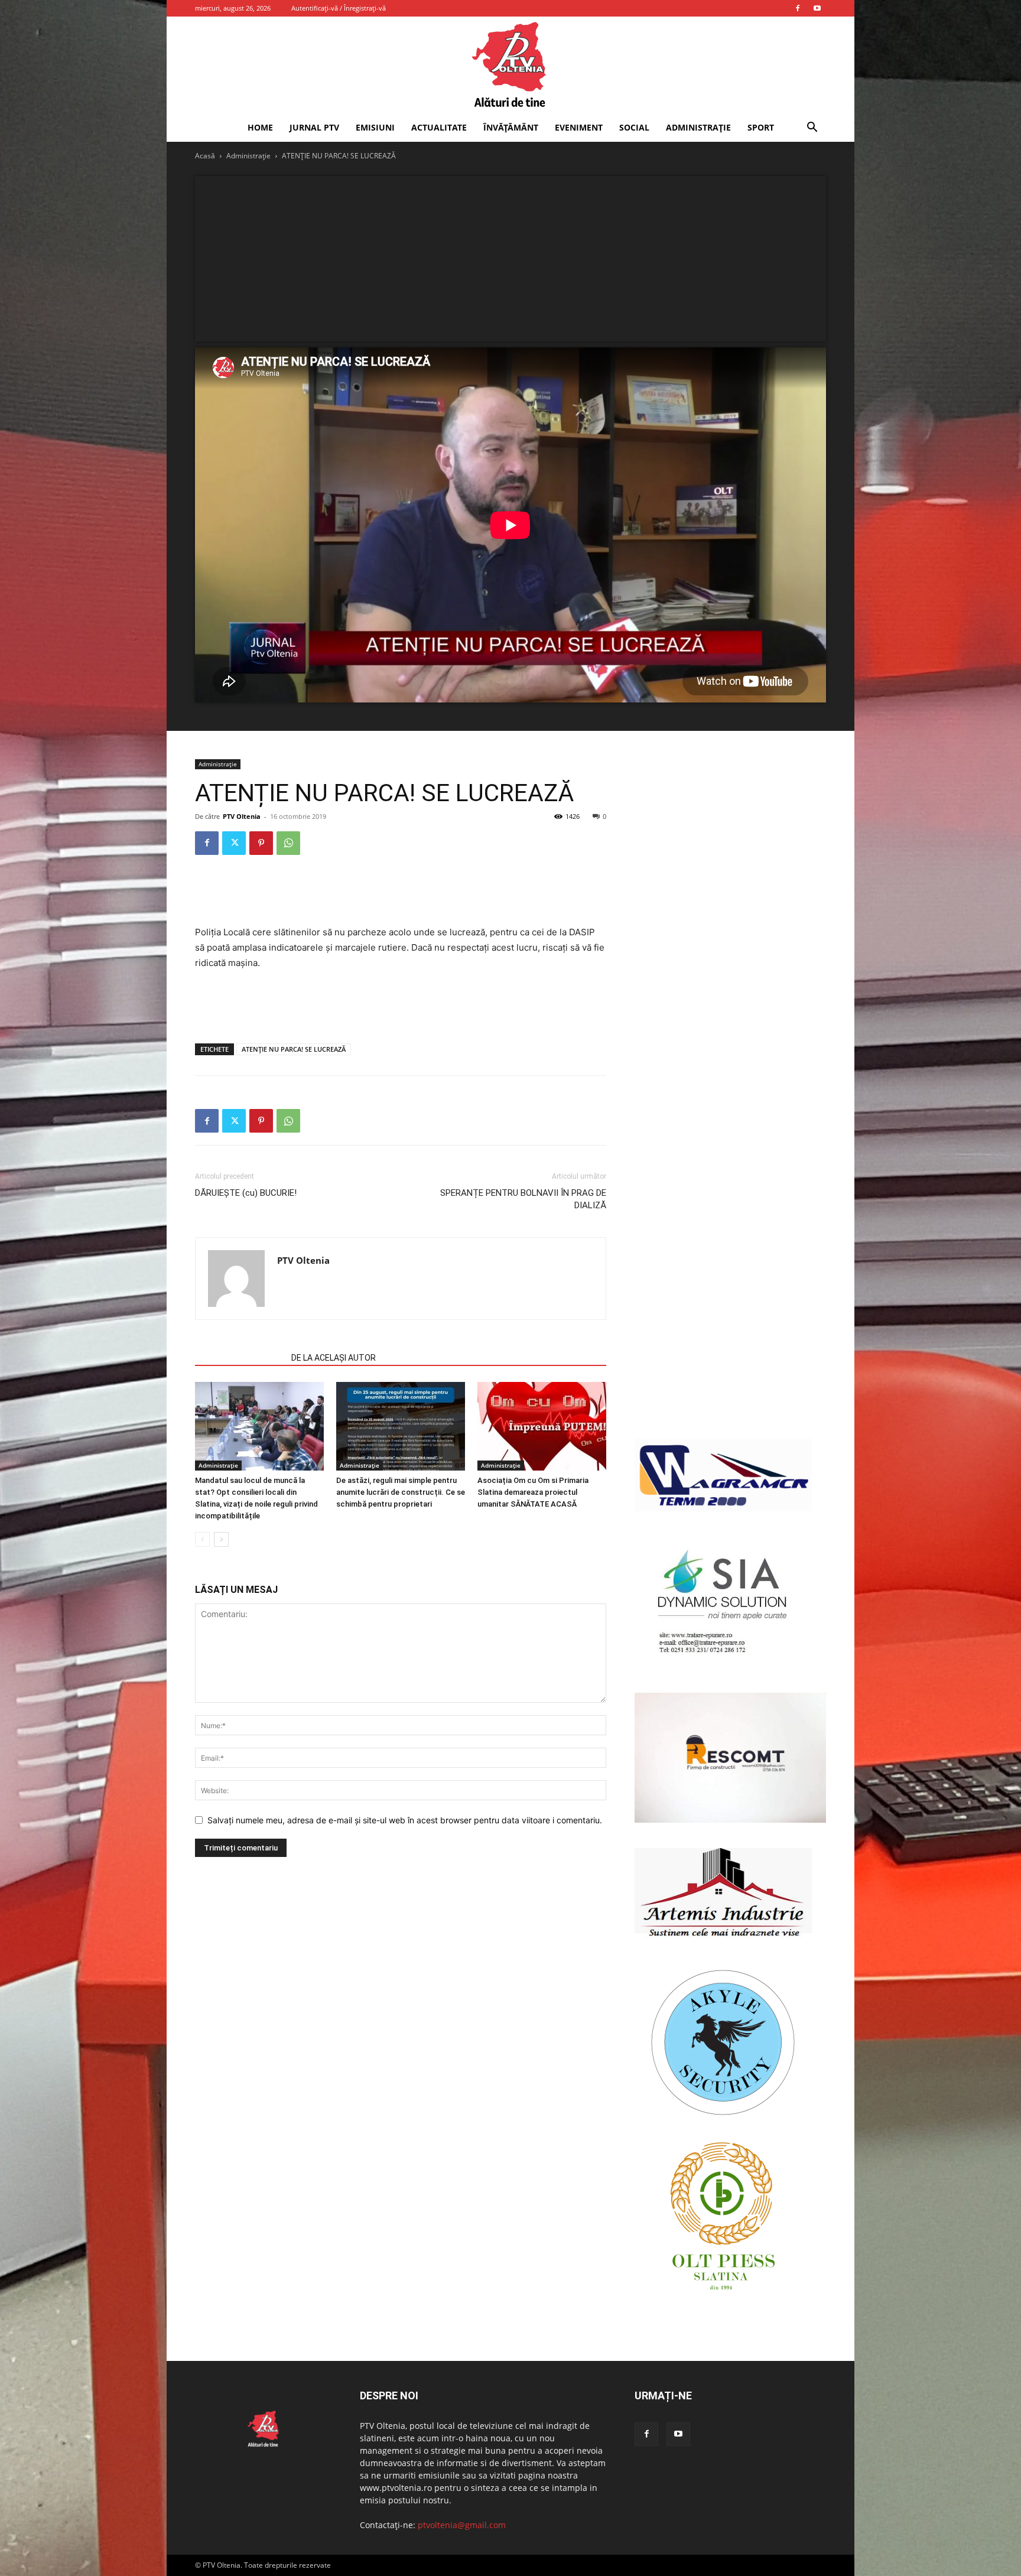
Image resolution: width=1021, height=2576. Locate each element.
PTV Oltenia (242, 816)
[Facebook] (798, 8)
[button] (812, 129)
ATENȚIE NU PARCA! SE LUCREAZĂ (294, 1049)
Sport (761, 127)
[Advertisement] (510, 259)
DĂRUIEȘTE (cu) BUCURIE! (246, 1193)
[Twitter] (234, 843)
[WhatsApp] (288, 843)
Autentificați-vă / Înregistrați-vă (339, 8)
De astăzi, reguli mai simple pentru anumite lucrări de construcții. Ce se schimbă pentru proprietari (401, 1492)
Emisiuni (375, 127)
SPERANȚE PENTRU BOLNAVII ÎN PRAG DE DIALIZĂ (523, 1199)
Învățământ (511, 127)
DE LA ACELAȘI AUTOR (334, 1358)
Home (260, 127)
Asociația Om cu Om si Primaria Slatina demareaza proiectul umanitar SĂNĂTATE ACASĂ (533, 1492)
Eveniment (579, 127)
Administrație (698, 127)
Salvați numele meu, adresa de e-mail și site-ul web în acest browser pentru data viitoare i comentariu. (405, 1820)
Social (634, 127)
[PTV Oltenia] (510, 65)
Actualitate (439, 127)
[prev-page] (202, 1539)
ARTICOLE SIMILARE (240, 1358)
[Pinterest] (261, 843)
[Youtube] (817, 8)
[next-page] (221, 1539)
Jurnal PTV (314, 127)
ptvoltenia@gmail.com (462, 2525)
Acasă (205, 156)
